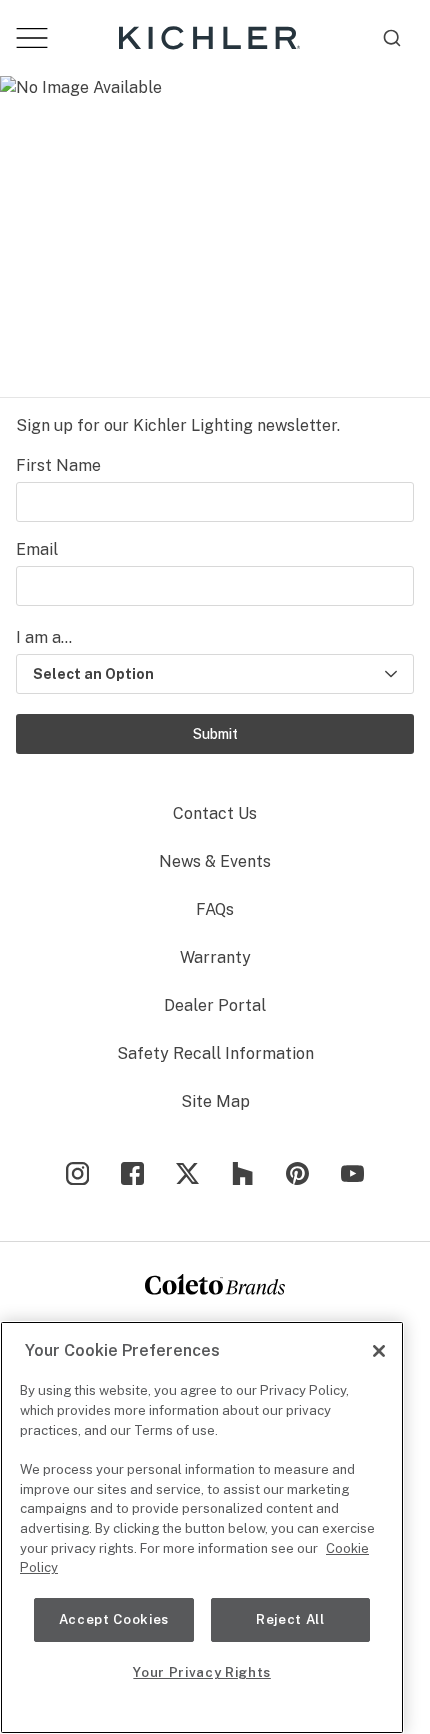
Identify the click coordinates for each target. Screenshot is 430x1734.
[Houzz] (242, 1173)
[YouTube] (352, 1173)
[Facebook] (132, 1173)
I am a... (44, 637)
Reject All (290, 1619)
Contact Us (215, 813)
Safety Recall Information (215, 1053)
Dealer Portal (215, 1005)
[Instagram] (77, 1173)
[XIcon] (187, 1173)
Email (37, 549)
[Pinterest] (297, 1173)
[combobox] (392, 38)
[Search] (392, 38)
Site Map (215, 1101)
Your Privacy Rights (201, 1672)
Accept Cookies (114, 1619)
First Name (58, 465)
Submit (215, 734)
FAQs (215, 909)
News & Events (215, 861)
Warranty (215, 957)
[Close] (379, 1351)
